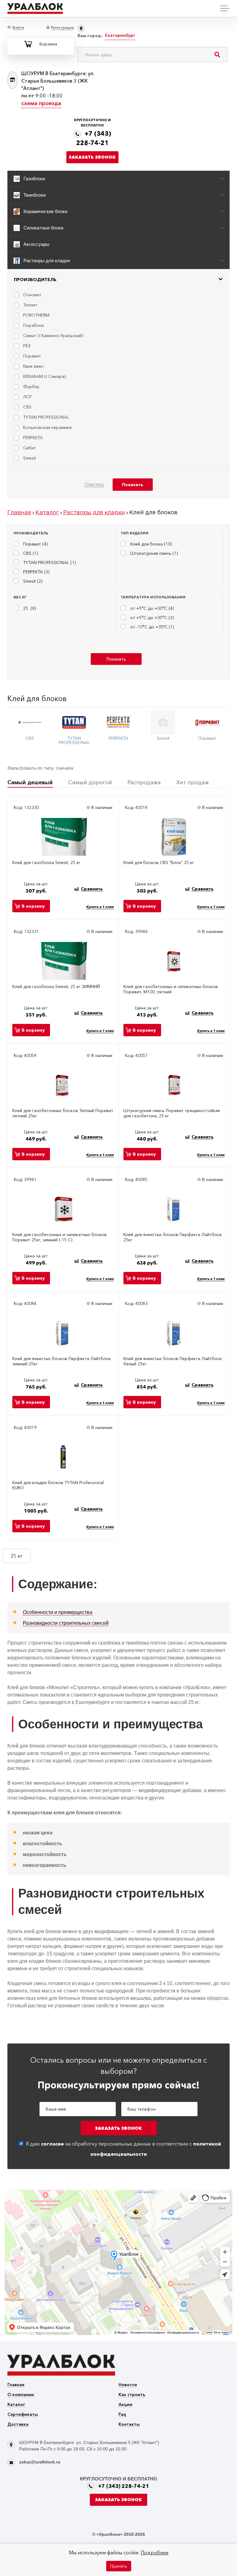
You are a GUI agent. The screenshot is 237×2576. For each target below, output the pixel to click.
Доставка (18, 2425)
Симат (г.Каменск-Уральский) (53, 336)
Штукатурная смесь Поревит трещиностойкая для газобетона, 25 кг (172, 1113)
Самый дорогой (90, 782)
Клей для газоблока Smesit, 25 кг (46, 863)
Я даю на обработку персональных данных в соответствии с (123, 2149)
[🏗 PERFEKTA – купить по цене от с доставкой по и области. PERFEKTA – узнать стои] (118, 722)
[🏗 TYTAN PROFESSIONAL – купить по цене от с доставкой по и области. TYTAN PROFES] (74, 722)
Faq (122, 2415)
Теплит (30, 305)
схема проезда (41, 103)
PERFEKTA (33, 438)
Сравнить (92, 889)
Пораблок (34, 325)
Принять (119, 2566)
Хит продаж (193, 782)
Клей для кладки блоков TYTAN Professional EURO (58, 1485)
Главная (16, 2385)
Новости (128, 2385)
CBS (27, 407)
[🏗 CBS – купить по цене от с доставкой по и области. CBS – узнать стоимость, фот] (30, 722)
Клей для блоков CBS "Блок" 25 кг (159, 863)
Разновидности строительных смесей (66, 1623)
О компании (21, 2395)
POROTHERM (36, 315)
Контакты (129, 2425)
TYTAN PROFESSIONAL (46, 417)
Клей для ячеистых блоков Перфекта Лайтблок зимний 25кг (62, 1361)
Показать (116, 659)
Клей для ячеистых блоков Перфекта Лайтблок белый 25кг (173, 1361)
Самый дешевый (30, 782)
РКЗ (27, 346)
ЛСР (27, 397)
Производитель (35, 280)
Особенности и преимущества (58, 1612)
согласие (52, 2144)
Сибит (30, 448)
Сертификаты (23, 2415)
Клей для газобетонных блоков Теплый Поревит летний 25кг (63, 1113)
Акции (125, 2405)
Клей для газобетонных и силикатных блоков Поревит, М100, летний (171, 989)
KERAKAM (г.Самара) (44, 376)
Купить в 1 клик (100, 907)
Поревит (32, 356)
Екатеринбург (120, 35)
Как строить (132, 2395)
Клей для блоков (37, 698)
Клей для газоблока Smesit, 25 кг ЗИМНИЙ (56, 987)
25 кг (17, 1556)
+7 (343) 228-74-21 (124, 2486)
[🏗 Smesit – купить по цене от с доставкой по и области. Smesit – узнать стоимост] (163, 722)
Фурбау (31, 387)
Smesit (29, 458)
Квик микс (33, 366)
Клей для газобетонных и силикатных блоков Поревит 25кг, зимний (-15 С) (60, 1237)
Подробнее (155, 2552)
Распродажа (144, 782)
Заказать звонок (92, 157)
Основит (32, 295)
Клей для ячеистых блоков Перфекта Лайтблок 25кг (173, 1237)
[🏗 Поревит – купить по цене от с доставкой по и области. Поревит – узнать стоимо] (207, 722)
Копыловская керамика (47, 427)
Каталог (16, 2405)
